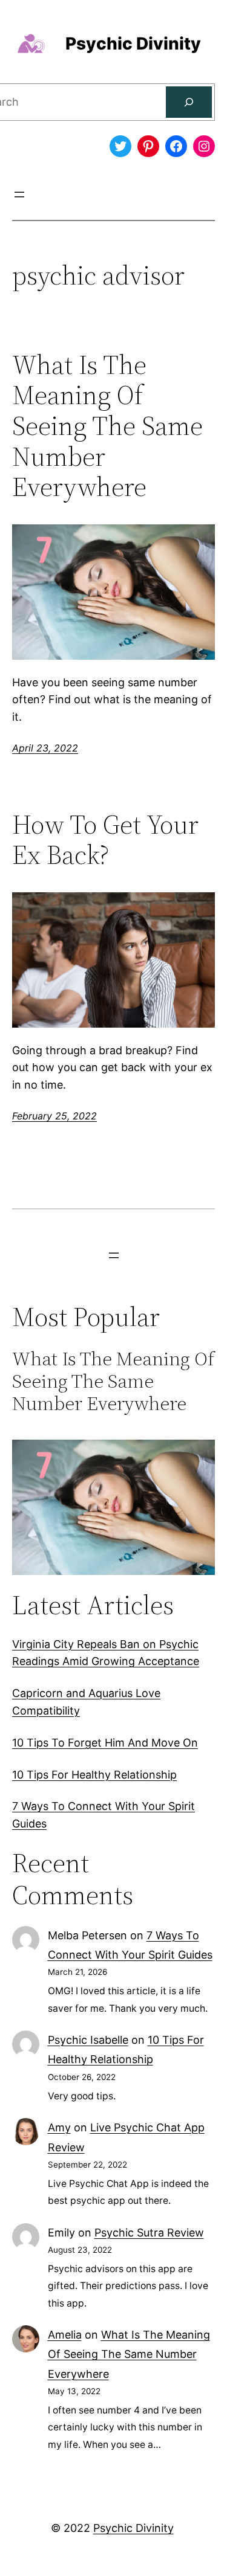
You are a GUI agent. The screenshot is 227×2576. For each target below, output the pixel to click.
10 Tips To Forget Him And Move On (105, 1743)
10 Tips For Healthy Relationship (94, 1775)
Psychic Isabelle (88, 2040)
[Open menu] (19, 195)
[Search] (189, 102)
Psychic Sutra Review (149, 2233)
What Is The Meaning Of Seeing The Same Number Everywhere (107, 426)
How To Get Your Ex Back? (105, 840)
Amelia (65, 2335)
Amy (59, 2127)
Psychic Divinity (133, 43)
